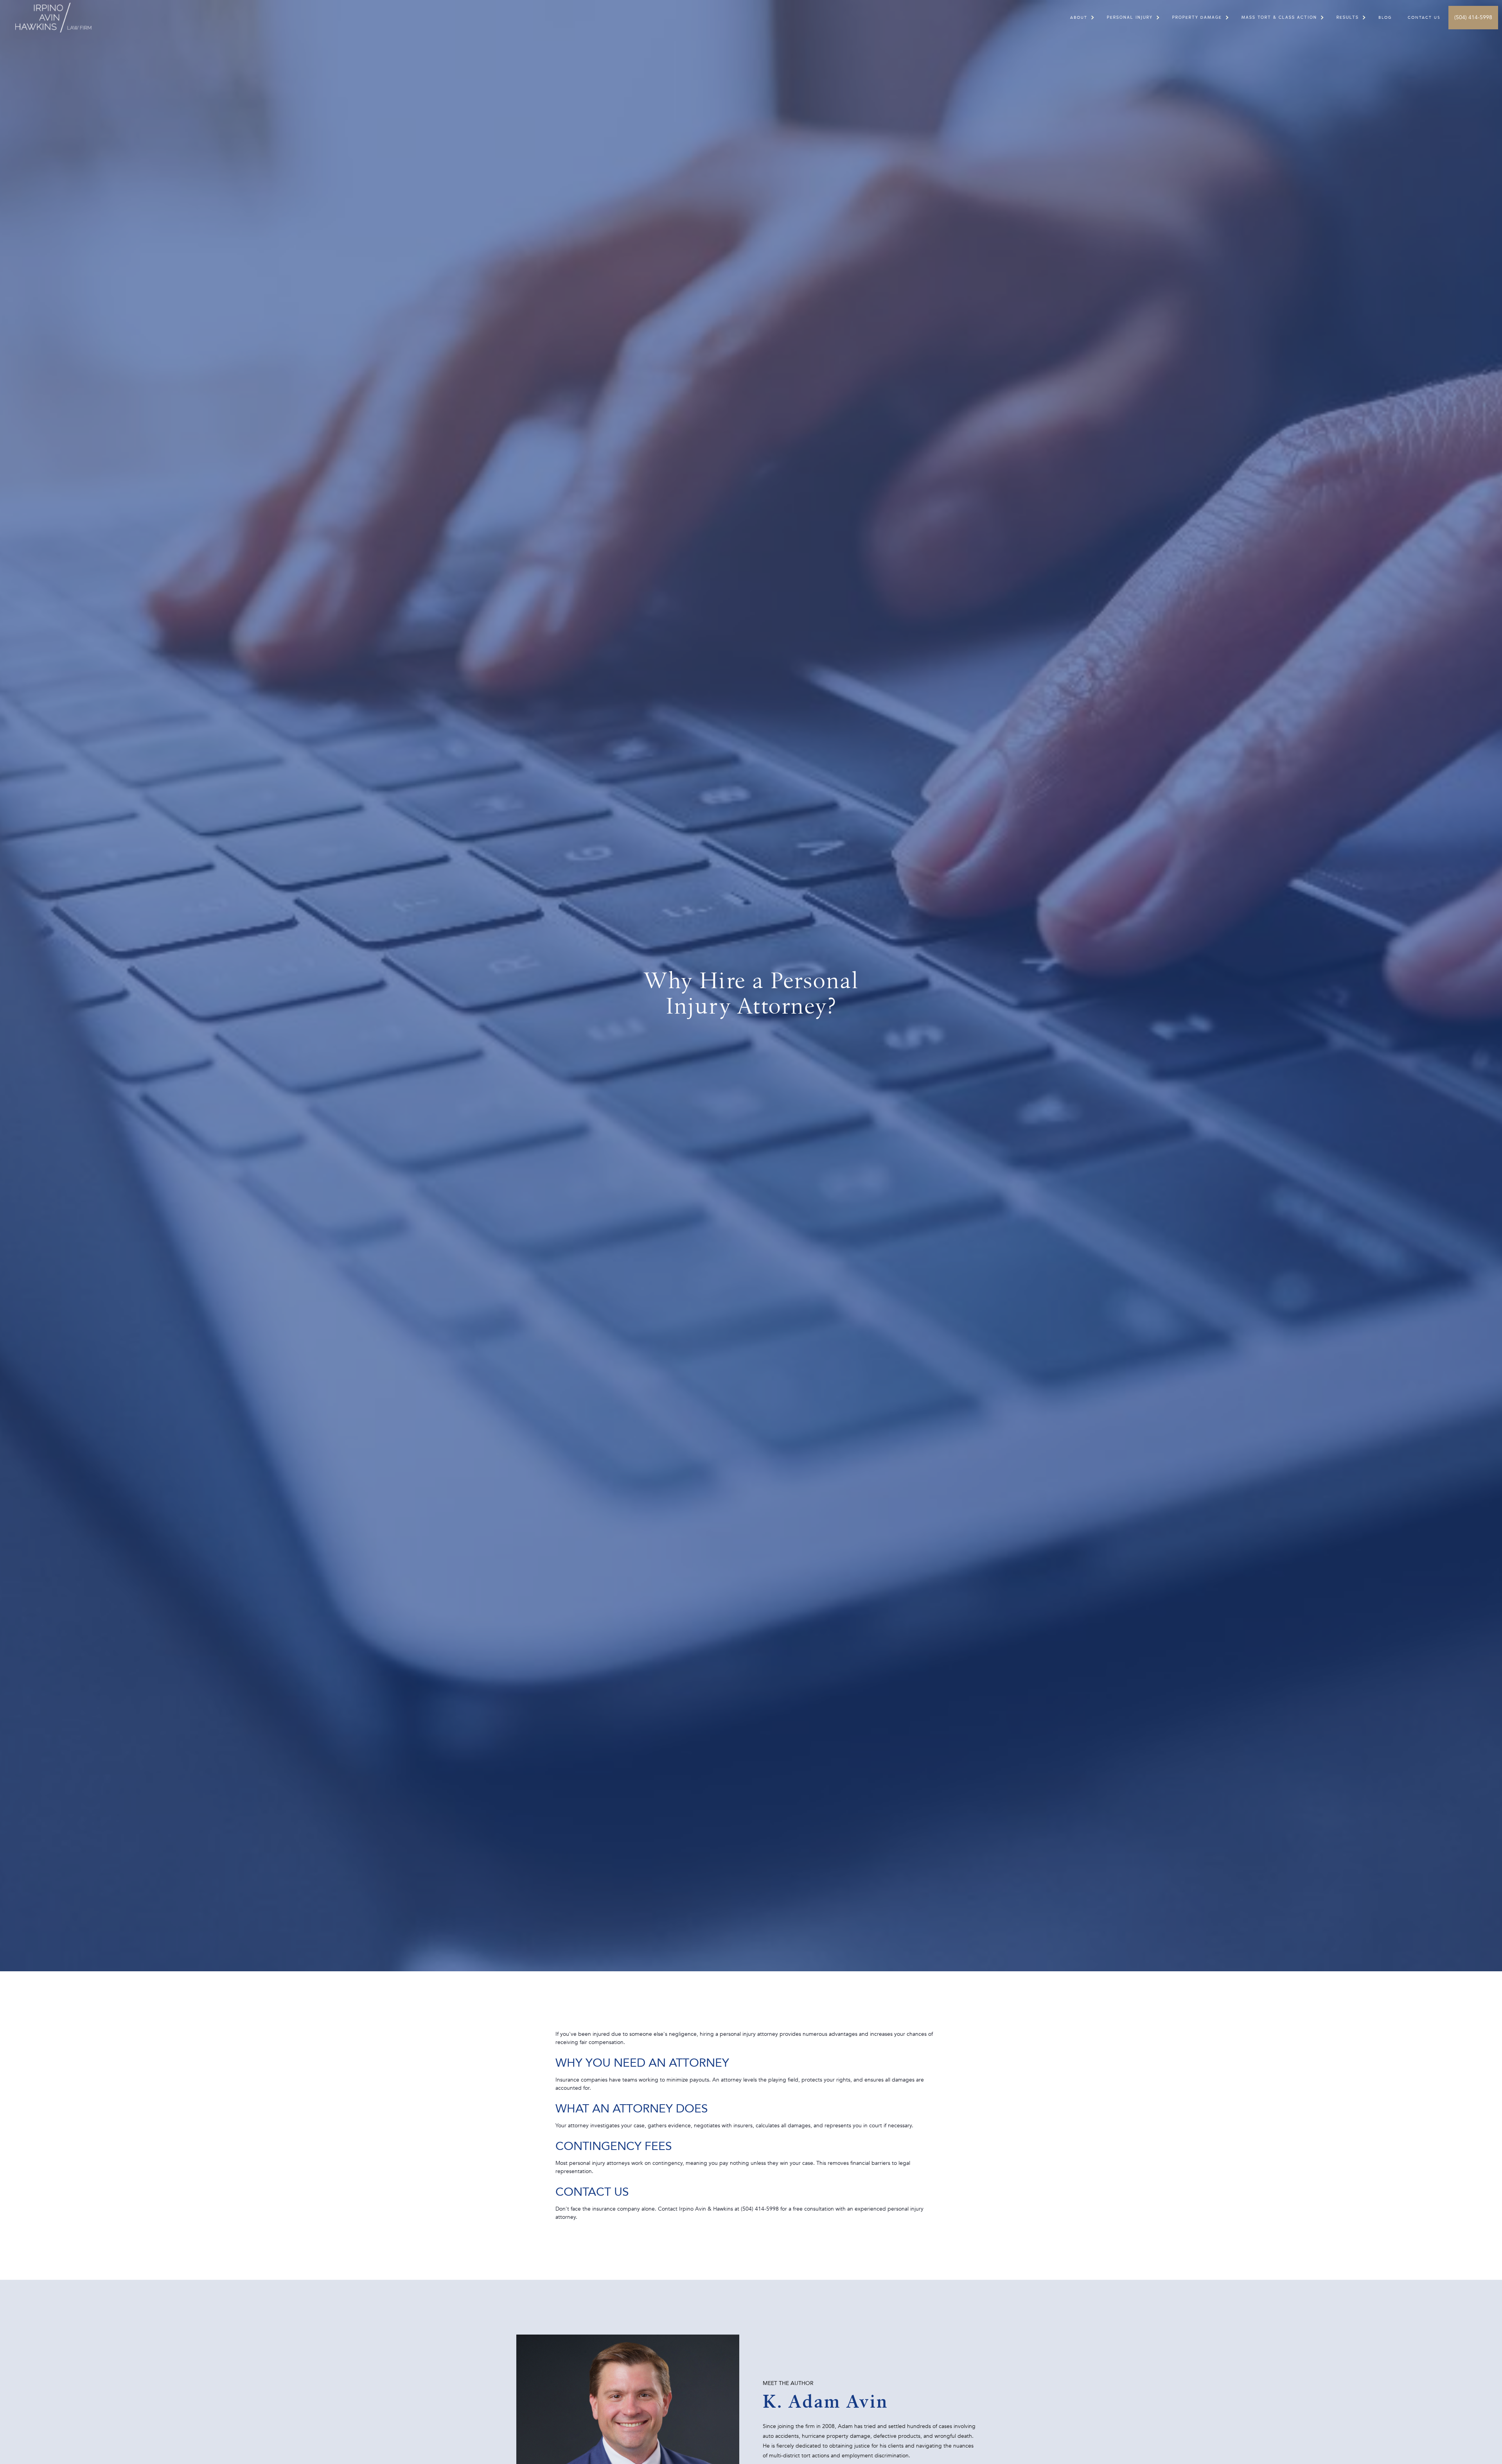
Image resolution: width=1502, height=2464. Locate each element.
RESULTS (1348, 18)
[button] (1079, 18)
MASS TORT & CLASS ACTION (1279, 18)
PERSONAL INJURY (1130, 18)
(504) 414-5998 (1473, 17)
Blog (1385, 18)
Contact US (1424, 18)
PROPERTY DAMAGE (1197, 18)
